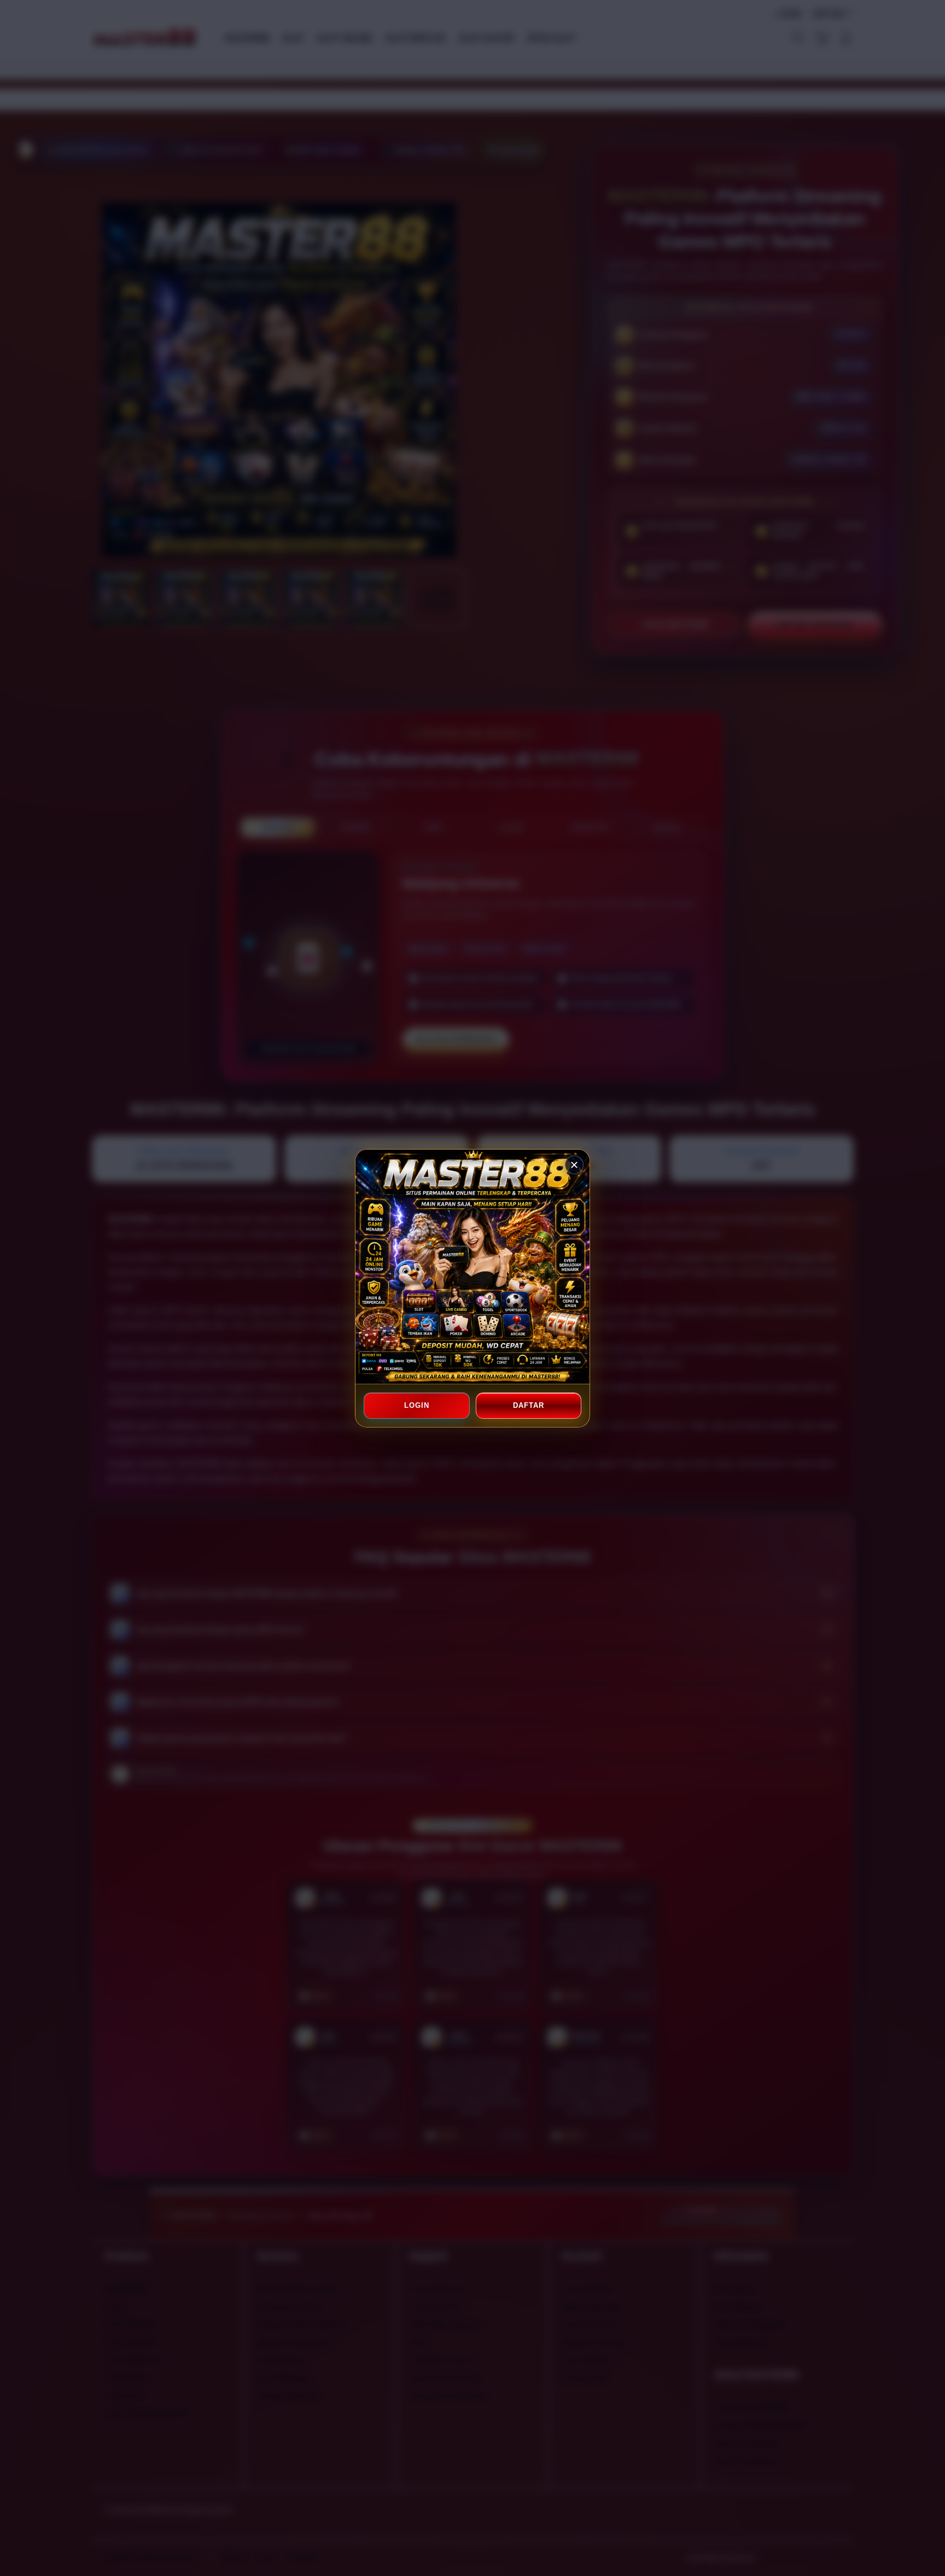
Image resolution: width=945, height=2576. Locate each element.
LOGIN (417, 1405)
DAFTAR (528, 1405)
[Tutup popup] (574, 1165)
